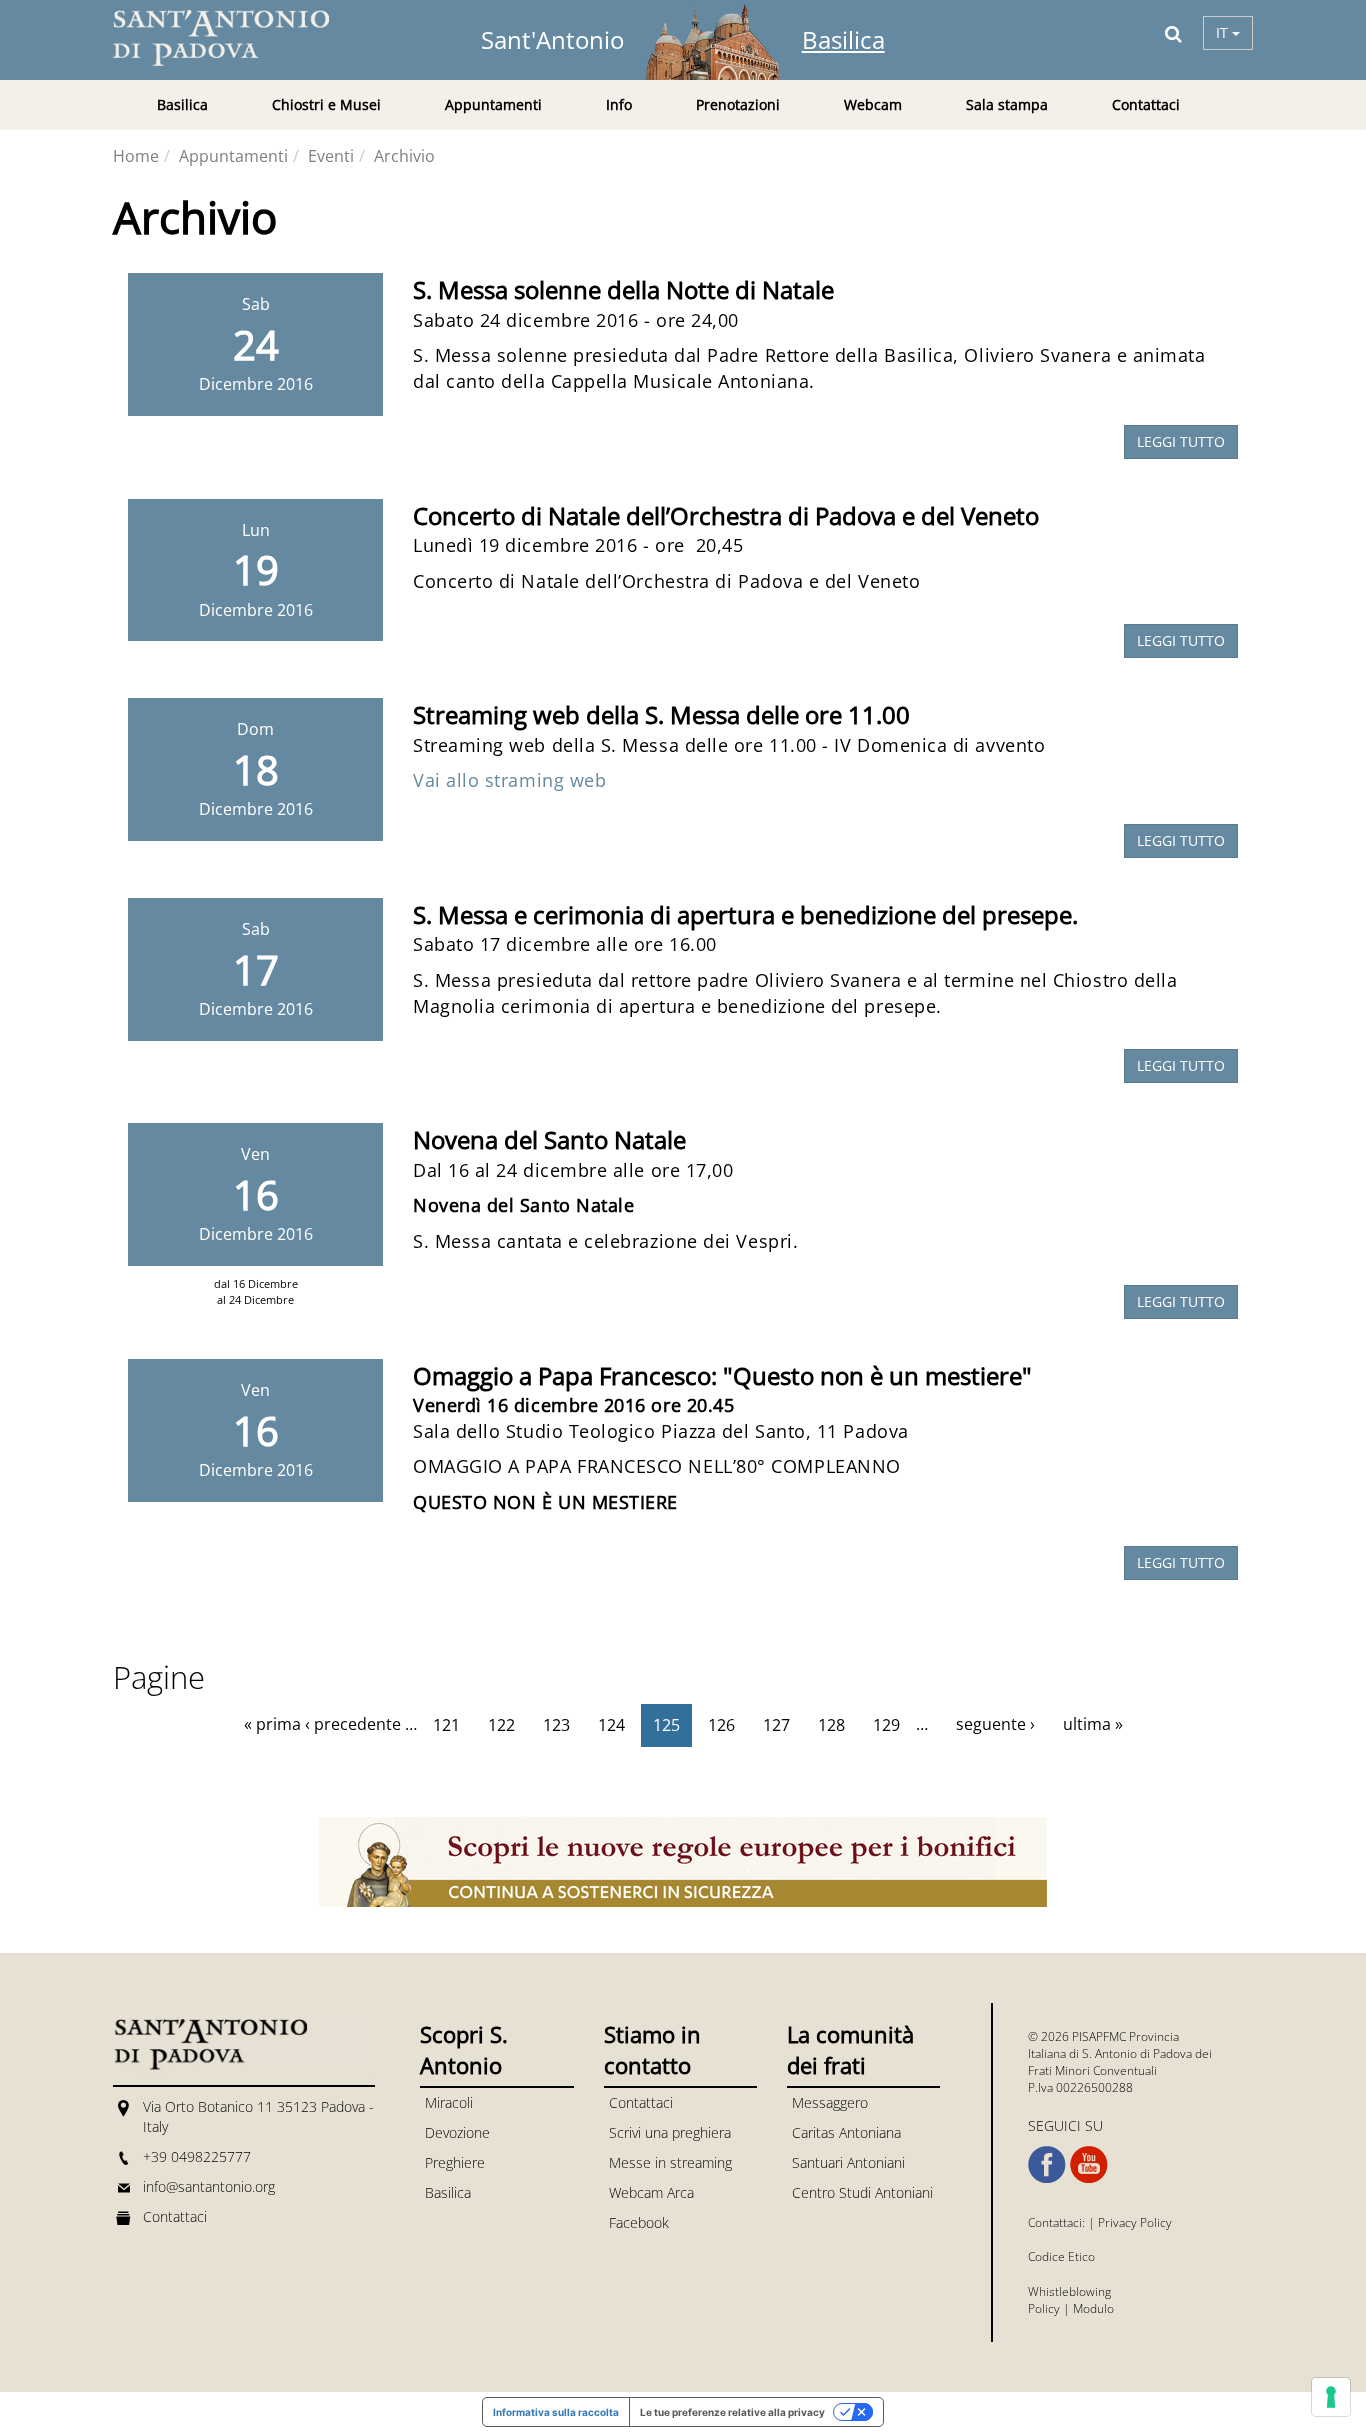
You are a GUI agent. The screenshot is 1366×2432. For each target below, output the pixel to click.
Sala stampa (1007, 104)
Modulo (1093, 2308)
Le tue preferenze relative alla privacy (732, 2412)
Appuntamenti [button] (493, 104)
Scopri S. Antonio (464, 2049)
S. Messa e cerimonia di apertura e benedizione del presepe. (745, 914)
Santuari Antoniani (848, 2162)
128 (831, 1725)
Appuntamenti (233, 156)
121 (446, 1725)
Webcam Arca (651, 2192)
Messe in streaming (670, 2162)
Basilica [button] (182, 104)
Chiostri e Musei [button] (326, 104)
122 (501, 1725)
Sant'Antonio (552, 39)
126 (721, 1725)
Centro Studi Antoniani (862, 2192)
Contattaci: (1058, 2222)
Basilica (843, 39)
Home (136, 156)
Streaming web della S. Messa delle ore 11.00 (661, 714)
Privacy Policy (1135, 2222)
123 (556, 1725)
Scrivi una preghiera (670, 2132)
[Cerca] (1173, 33)
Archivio (404, 156)
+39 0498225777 (197, 2156)
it (1224, 32)
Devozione (457, 2132)
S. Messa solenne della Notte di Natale (623, 289)
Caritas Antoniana (846, 2132)
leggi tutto (1181, 441)
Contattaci (1146, 104)
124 (611, 1725)
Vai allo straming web (509, 780)
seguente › (995, 1724)
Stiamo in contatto (652, 2049)
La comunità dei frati (850, 2049)
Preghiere (455, 2162)
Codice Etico (1061, 2256)
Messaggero (830, 2102)
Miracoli (449, 2102)
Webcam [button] (873, 104)
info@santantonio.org (209, 2186)
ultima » (1093, 1724)
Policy (1044, 2308)
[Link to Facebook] (1047, 2165)
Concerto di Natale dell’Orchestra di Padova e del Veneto (726, 515)
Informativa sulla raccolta (556, 2412)
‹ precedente (353, 1724)
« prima (272, 1724)
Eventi (331, 156)
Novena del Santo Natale (549, 1139)
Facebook (639, 2222)
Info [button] (619, 104)
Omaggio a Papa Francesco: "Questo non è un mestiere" (722, 1375)
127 (776, 1725)
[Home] (233, 38)
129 (886, 1725)
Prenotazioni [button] (738, 104)
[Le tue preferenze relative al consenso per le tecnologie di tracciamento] (1331, 2397)
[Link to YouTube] (1089, 2165)
